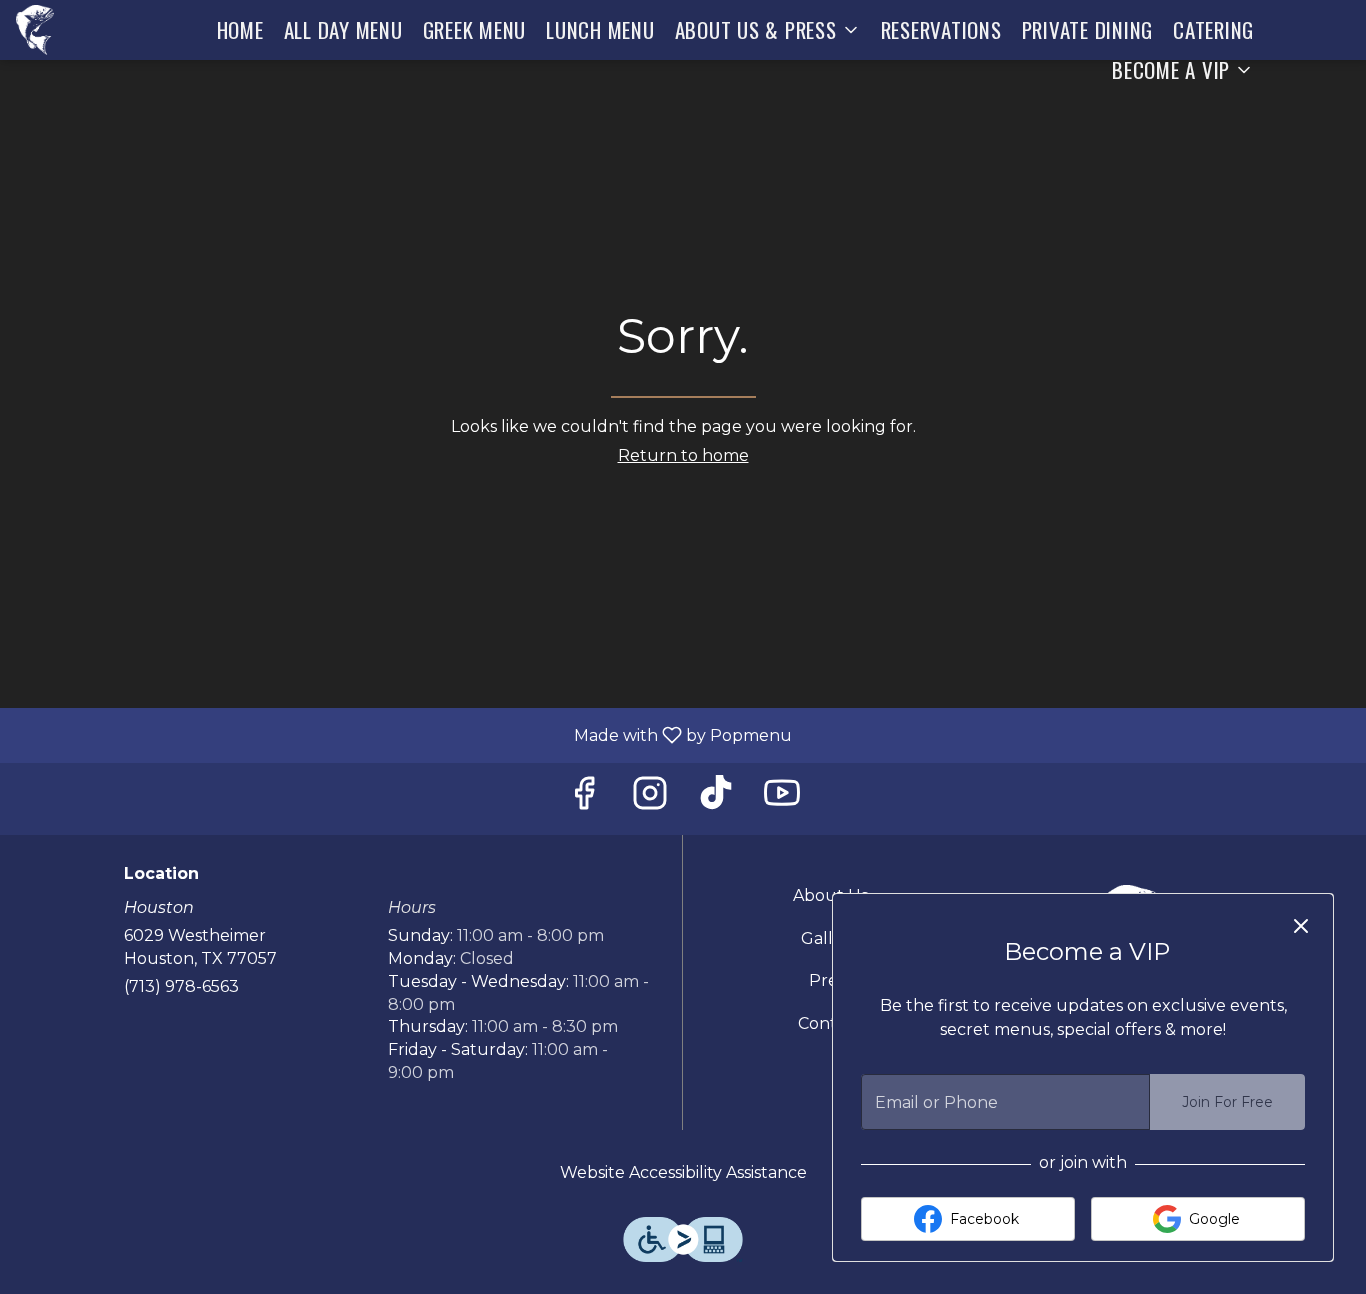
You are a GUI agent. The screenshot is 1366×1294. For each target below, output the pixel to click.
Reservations (941, 29)
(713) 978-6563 (181, 986)
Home (240, 29)
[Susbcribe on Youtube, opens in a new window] (782, 798)
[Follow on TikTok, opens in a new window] (716, 798)
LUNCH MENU (600, 29)
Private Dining (1088, 29)
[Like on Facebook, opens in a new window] (584, 798)
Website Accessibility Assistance (683, 1172)
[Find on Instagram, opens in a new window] (650, 798)
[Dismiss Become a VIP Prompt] (1301, 926)
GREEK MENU (475, 29)
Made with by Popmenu (403, 734)
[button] (768, 30)
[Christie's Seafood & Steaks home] (52, 30)
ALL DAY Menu (343, 29)
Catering (1213, 29)
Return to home (683, 455)
